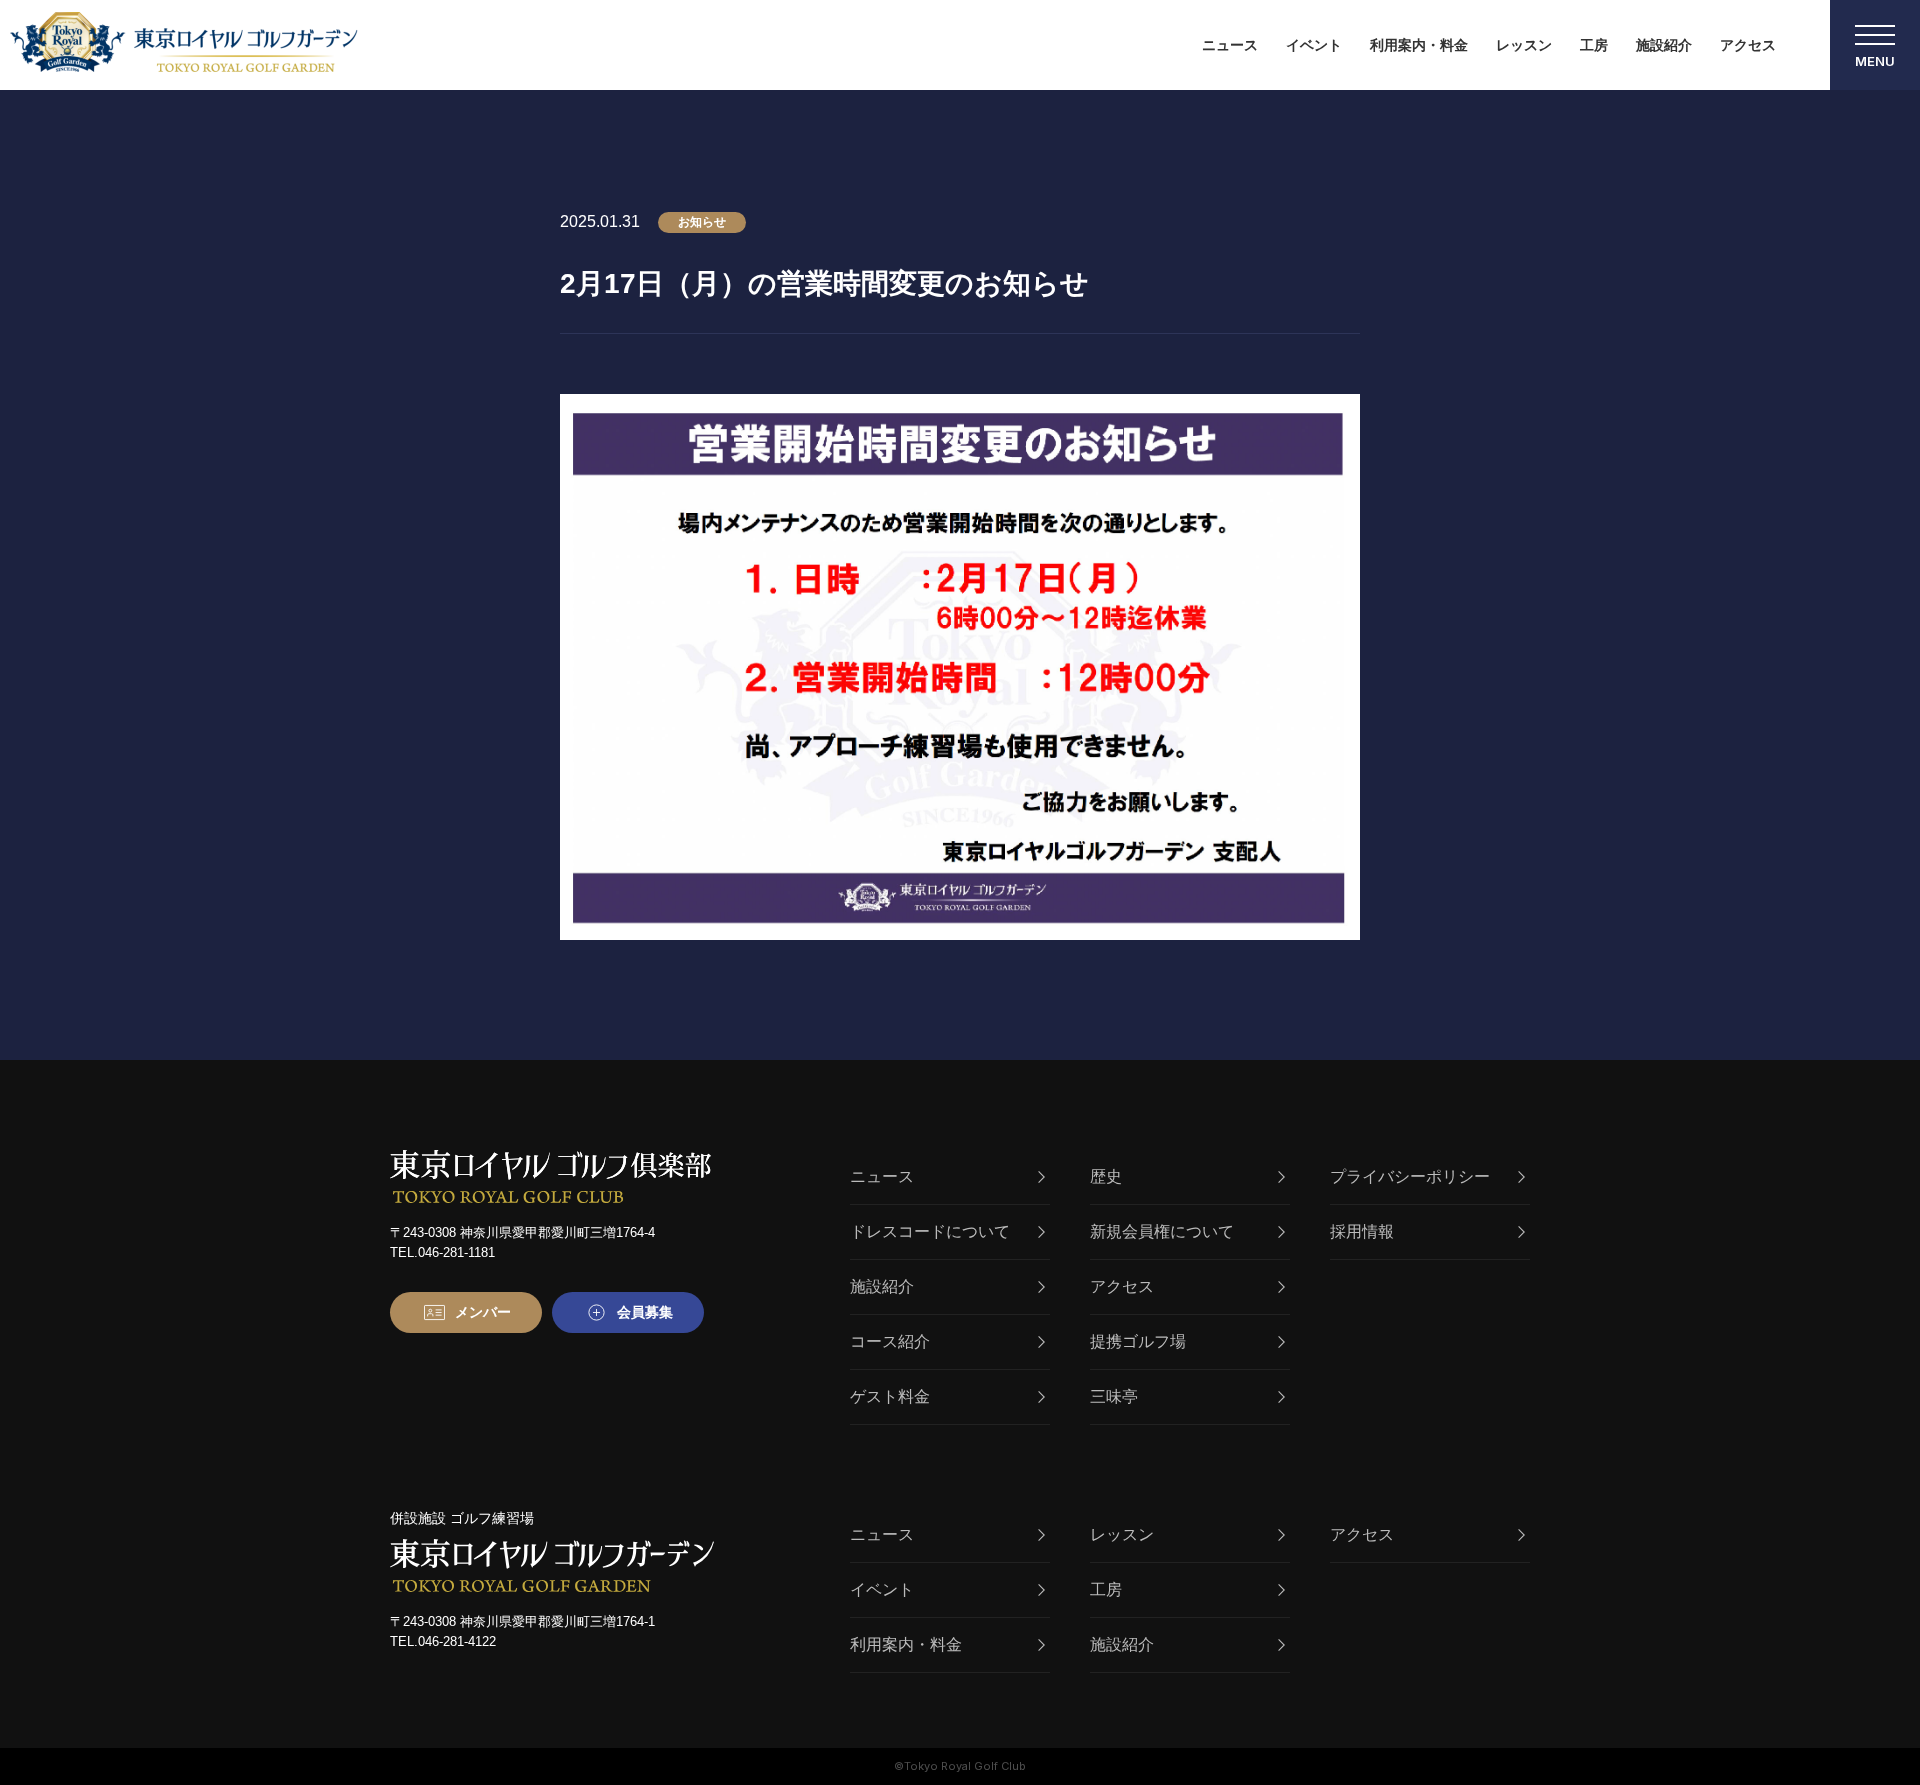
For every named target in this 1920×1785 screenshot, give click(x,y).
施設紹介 (1664, 45)
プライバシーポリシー (1410, 1176)
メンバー (483, 1312)
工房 (1594, 45)
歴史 (1106, 1176)
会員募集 (645, 1312)
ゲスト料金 (890, 1396)
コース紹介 (890, 1341)
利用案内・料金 (1419, 45)
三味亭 (1114, 1396)
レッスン (1524, 45)
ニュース (1230, 45)
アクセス (1748, 45)
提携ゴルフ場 (1138, 1341)
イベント (1314, 45)
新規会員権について (1162, 1231)
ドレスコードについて (930, 1231)
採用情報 (1362, 1231)
